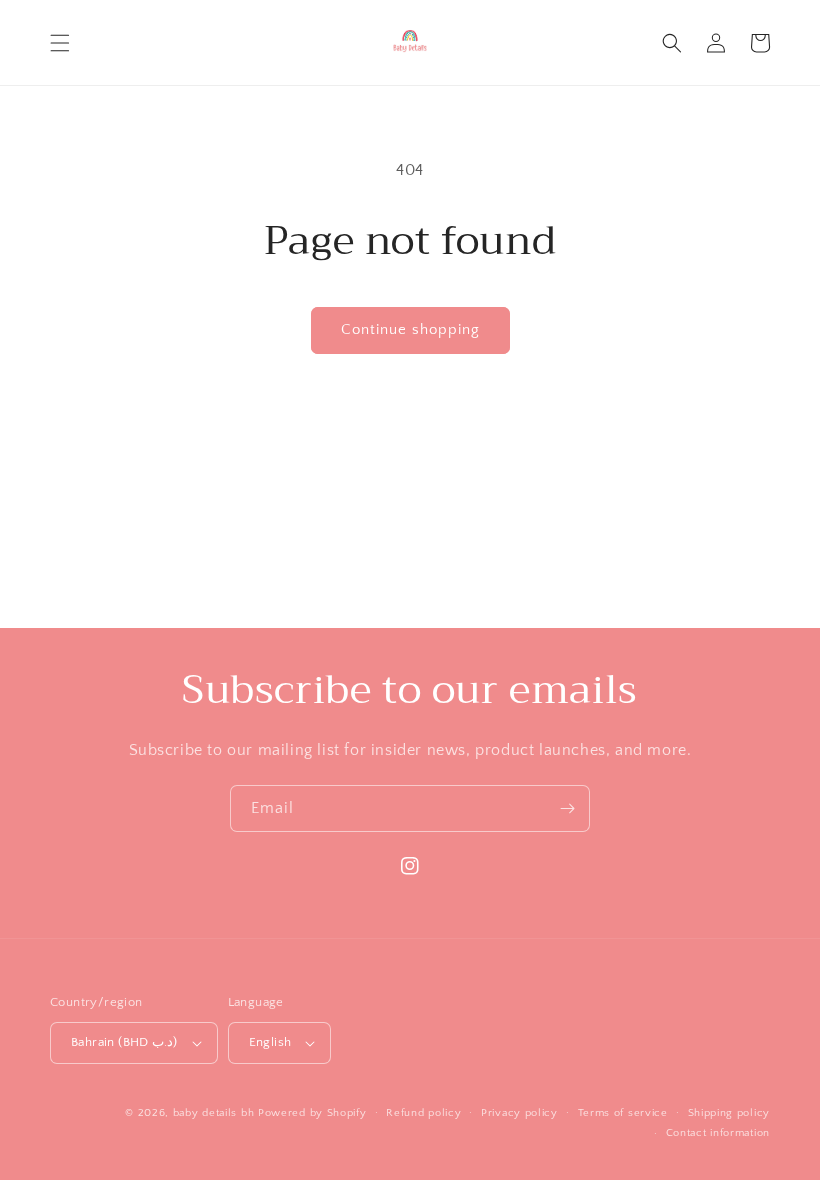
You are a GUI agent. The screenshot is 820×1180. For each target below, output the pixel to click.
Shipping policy (729, 1113)
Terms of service (623, 1113)
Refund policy (423, 1113)
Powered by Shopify (312, 1113)
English (270, 1042)
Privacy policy (519, 1113)
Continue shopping (410, 329)
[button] (60, 43)
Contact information (718, 1133)
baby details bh (214, 1113)
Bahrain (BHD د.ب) (124, 1042)
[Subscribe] (567, 808)
